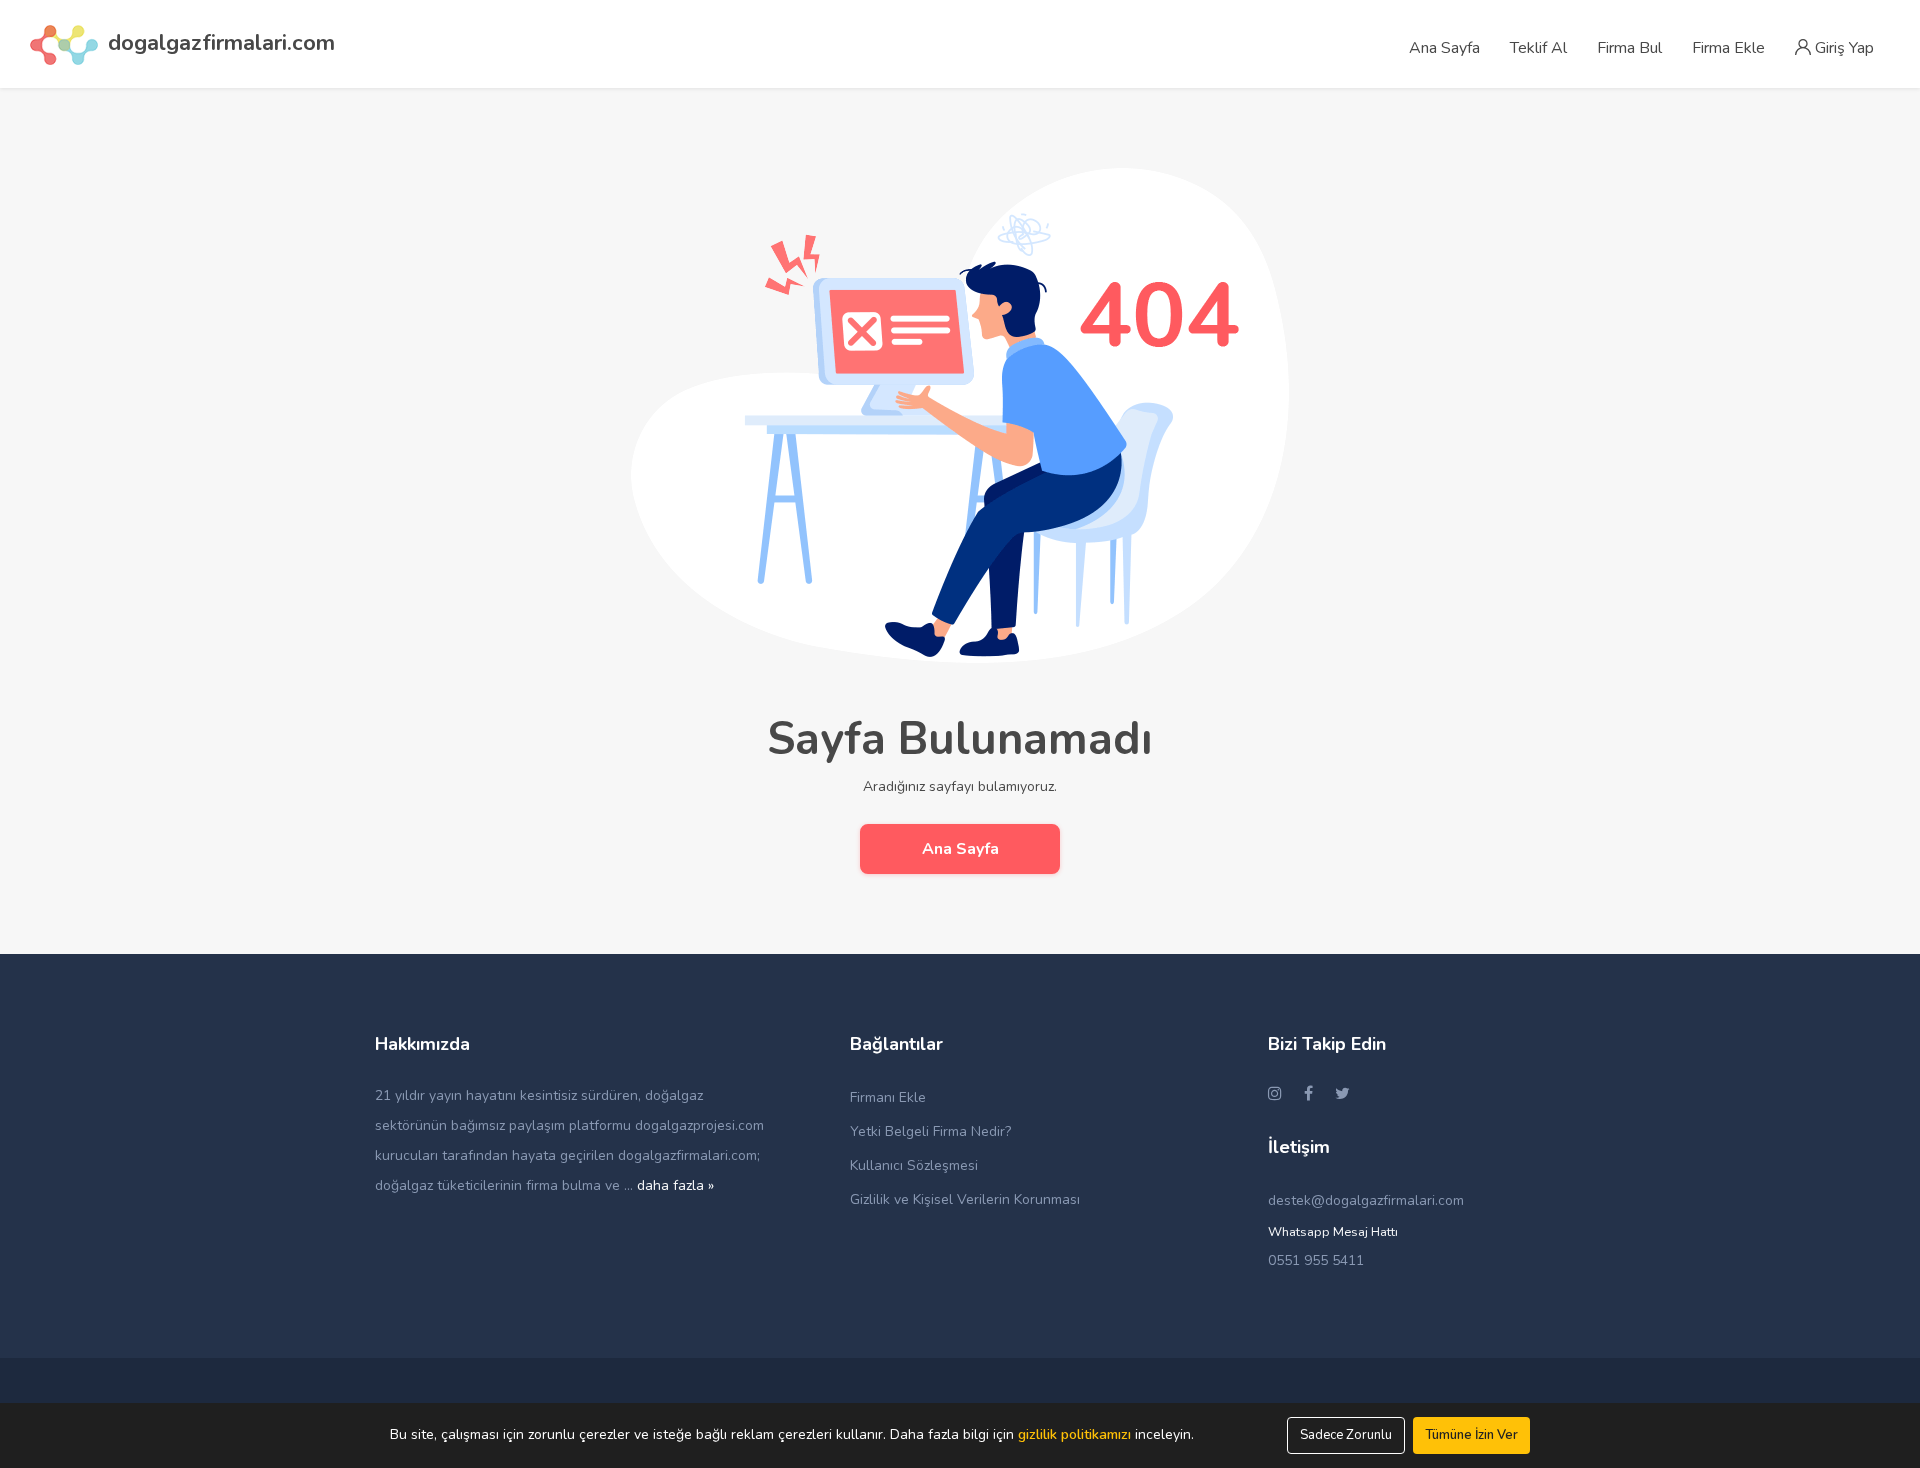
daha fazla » (675, 1185)
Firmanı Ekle (888, 1097)
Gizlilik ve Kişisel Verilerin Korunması (965, 1199)
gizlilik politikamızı (1074, 1434)
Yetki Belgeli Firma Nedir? (930, 1131)
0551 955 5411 (1316, 1260)
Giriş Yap (1842, 48)
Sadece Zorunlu (1346, 1435)
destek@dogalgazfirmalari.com (1366, 1200)
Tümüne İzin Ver (1471, 1435)
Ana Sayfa (960, 849)
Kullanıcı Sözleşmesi (914, 1165)
